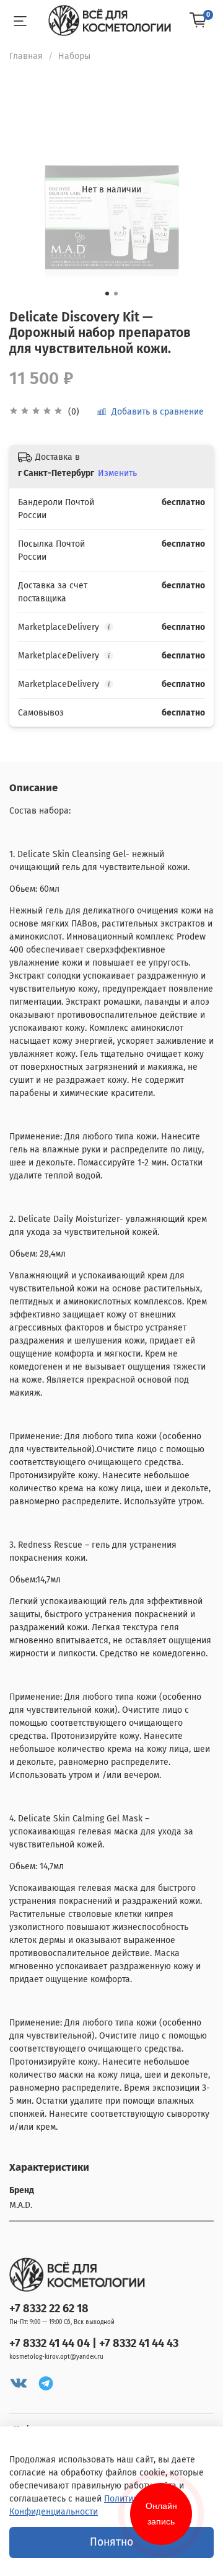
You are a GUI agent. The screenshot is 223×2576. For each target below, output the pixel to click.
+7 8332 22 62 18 (49, 2309)
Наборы (74, 56)
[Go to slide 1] (107, 294)
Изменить (117, 473)
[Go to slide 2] (116, 294)
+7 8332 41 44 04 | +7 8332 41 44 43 (94, 2343)
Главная (26, 56)
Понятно (111, 2542)
